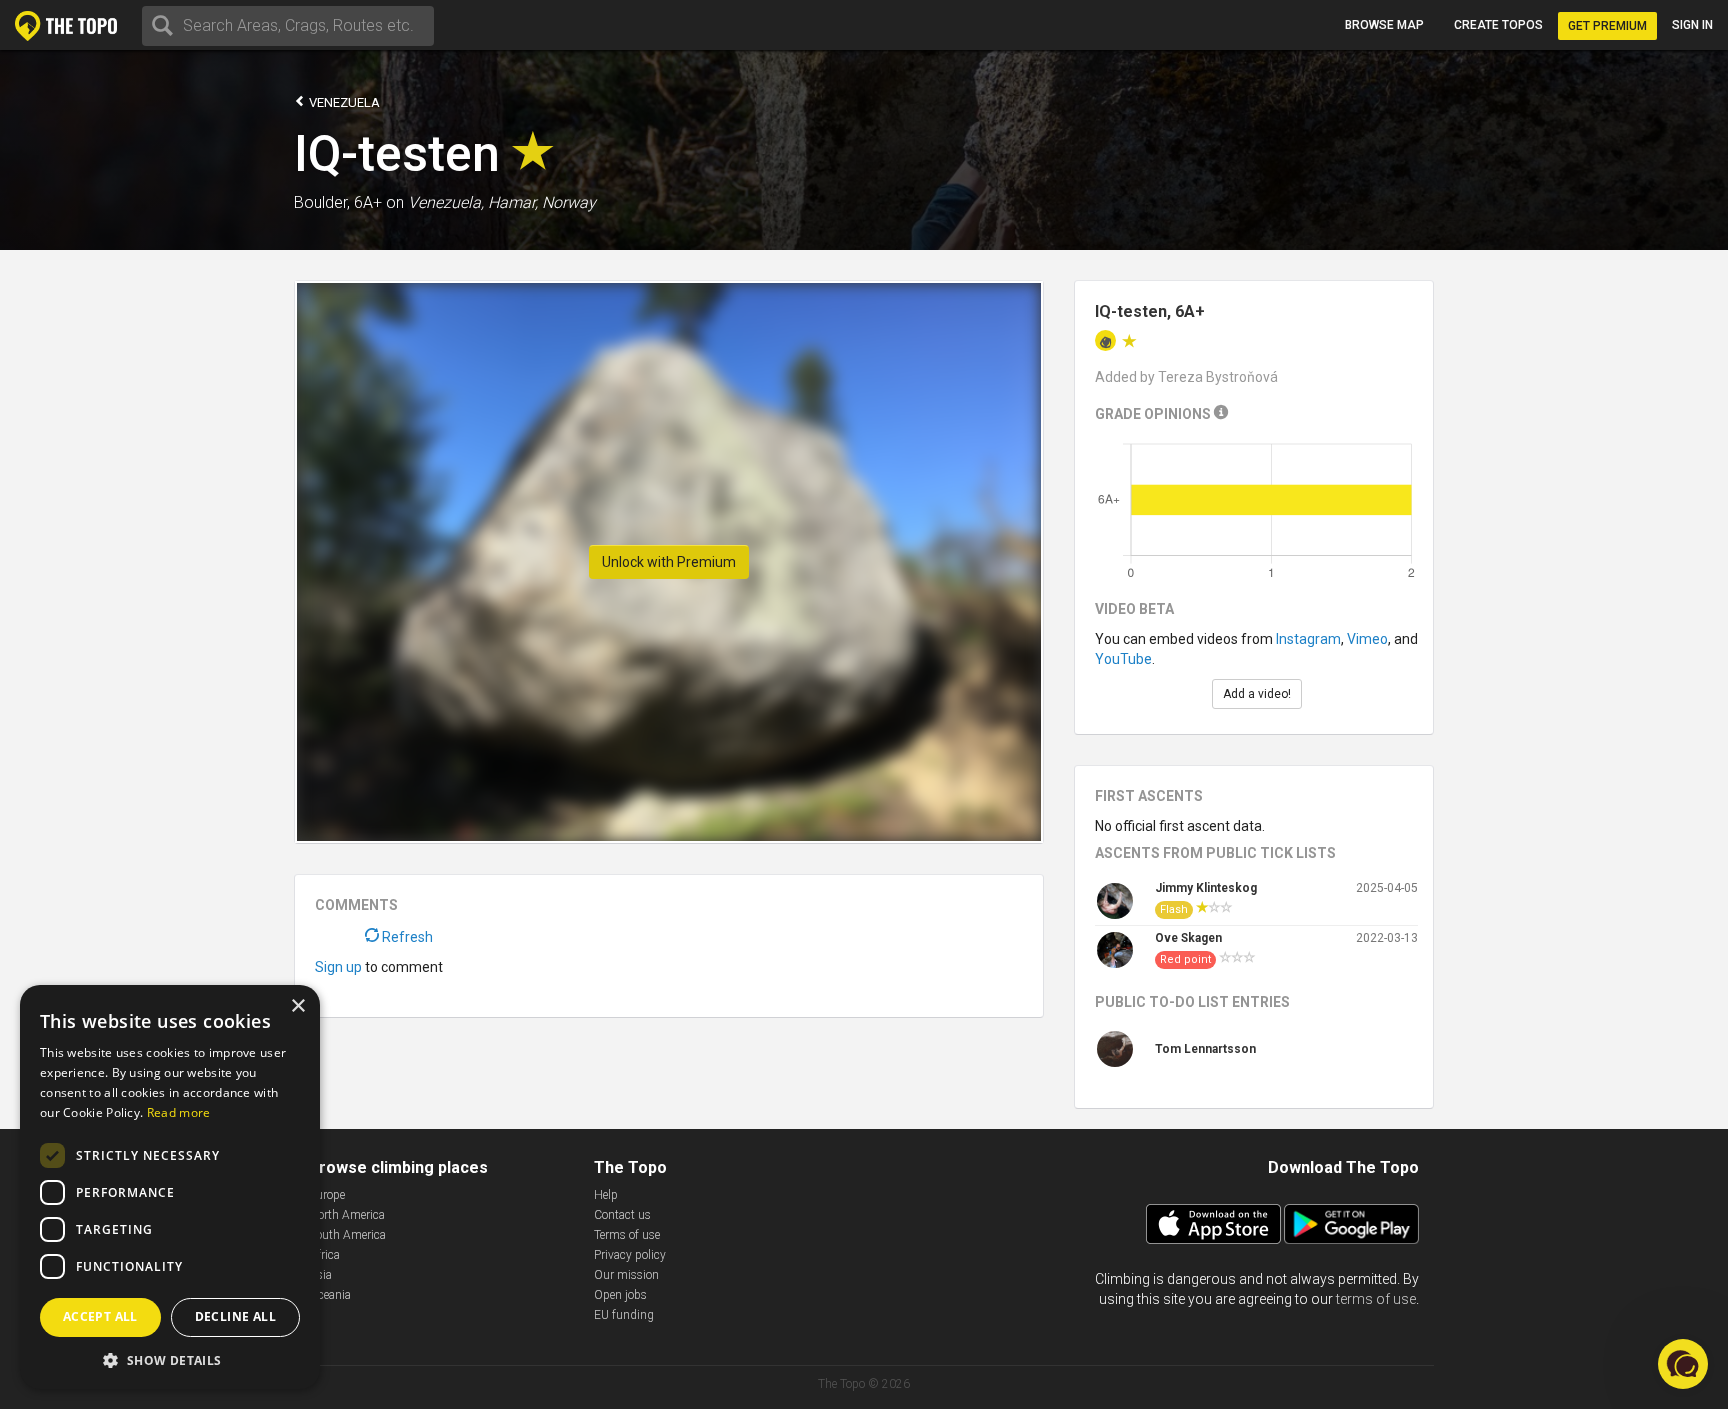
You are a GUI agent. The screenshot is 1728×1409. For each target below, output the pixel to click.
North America (347, 1215)
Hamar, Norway (542, 202)
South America (347, 1235)
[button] (170, 1359)
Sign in (1692, 25)
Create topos (1498, 25)
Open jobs (620, 1295)
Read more (179, 1112)
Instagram (1308, 639)
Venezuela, (446, 202)
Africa (324, 1255)
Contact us (622, 1215)
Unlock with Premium (669, 562)
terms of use (1376, 1299)
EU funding (624, 1315)
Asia (320, 1275)
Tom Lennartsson (1205, 1049)
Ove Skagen (1188, 938)
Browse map (1384, 25)
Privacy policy (630, 1255)
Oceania (330, 1295)
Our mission (626, 1275)
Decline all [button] (235, 1316)
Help (606, 1195)
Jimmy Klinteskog (1206, 888)
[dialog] (170, 1187)
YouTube (1123, 659)
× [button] (297, 1006)
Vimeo (1367, 639)
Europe (327, 1195)
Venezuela (343, 102)
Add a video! (1257, 694)
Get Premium (1607, 26)
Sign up (338, 967)
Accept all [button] (100, 1316)
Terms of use (627, 1235)
